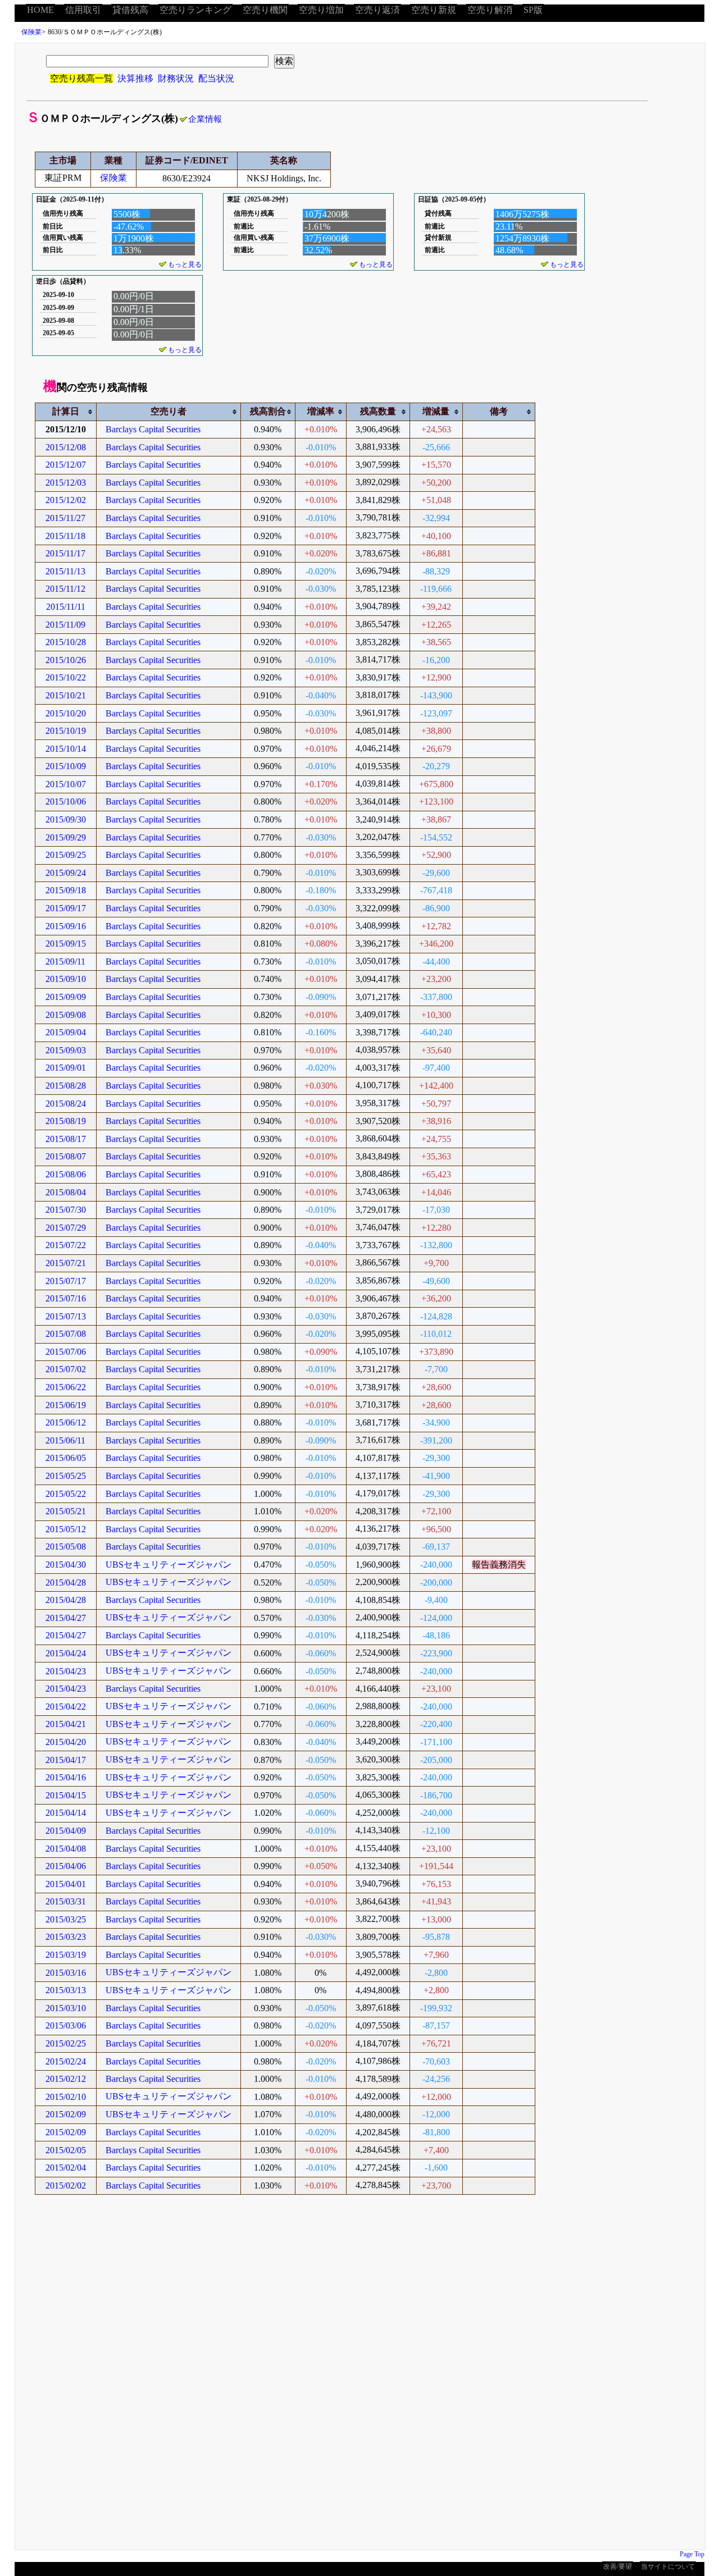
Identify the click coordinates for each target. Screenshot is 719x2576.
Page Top (692, 2554)
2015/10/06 (66, 801)
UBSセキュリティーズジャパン (169, 1565)
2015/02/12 (66, 2079)
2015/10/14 (66, 749)
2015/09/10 (66, 979)
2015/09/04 (66, 1032)
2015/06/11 (65, 1440)
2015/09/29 (66, 837)
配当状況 (216, 78)
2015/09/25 (66, 855)
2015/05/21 (66, 1511)
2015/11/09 (65, 625)
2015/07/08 (66, 1334)
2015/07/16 (66, 1298)
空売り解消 (490, 10)
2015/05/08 (66, 1547)
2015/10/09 (66, 766)
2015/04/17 (66, 1760)
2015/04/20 (66, 1742)
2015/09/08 (66, 1015)
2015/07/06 (66, 1352)
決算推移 (135, 78)
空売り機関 (265, 10)
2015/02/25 (66, 2043)
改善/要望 (618, 2566)
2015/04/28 (66, 1582)
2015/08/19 (66, 1121)
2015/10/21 (66, 695)
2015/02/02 (66, 2186)
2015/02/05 (66, 2150)
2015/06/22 (66, 1387)
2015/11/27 (65, 518)
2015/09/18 (66, 890)
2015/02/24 (66, 2061)
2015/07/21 (66, 1263)
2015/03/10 (66, 2008)
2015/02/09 (66, 2114)
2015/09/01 (66, 1068)
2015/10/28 (66, 642)
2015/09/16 (66, 926)
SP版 (533, 10)
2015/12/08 (66, 447)
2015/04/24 (66, 1653)
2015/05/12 (66, 1529)
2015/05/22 (66, 1494)
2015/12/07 (66, 465)
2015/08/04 (66, 1192)
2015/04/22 (66, 1707)
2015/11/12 (65, 589)
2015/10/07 (66, 784)
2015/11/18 (65, 536)
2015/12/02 (66, 500)
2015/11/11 (66, 607)
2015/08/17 (66, 1139)
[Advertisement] (352, 2380)
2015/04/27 (66, 1618)
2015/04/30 (66, 1565)
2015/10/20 (66, 713)
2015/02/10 (66, 2097)
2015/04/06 (66, 1866)
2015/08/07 (66, 1156)
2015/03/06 (66, 2025)
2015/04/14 (66, 1813)
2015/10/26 (66, 660)
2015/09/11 (65, 962)
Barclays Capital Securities (153, 429)
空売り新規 (434, 10)
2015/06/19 (66, 1405)
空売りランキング (195, 10)
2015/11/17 (65, 553)
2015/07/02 (66, 1369)
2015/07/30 (66, 1210)
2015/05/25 (66, 1476)
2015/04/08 (66, 1849)
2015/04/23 (66, 1671)
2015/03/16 (66, 1973)
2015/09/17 (66, 908)
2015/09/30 (66, 819)
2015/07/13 (66, 1316)
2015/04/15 (66, 1795)
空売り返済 (377, 10)
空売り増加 (321, 10)
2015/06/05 (66, 1458)
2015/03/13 (66, 1990)
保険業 (31, 32)
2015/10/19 (66, 731)
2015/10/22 (66, 677)
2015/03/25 (66, 1919)
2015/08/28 (66, 1086)
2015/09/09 (66, 997)
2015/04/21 (66, 1724)
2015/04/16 (66, 1777)
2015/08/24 (66, 1104)
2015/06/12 (66, 1422)
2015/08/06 (66, 1174)
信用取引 (83, 10)
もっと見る (185, 264)
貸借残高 (130, 10)
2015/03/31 (66, 1901)
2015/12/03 (66, 483)
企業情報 (205, 119)
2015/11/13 (65, 571)
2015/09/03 (66, 1050)
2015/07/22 (66, 1245)
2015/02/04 (66, 2168)
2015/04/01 (66, 1884)
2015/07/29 (66, 1228)
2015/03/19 (66, 1955)
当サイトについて (668, 2566)
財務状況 (176, 78)
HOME (40, 10)
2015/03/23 (66, 1937)
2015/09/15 (66, 944)
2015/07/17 (66, 1281)
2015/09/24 (66, 873)
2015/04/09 (66, 1831)
